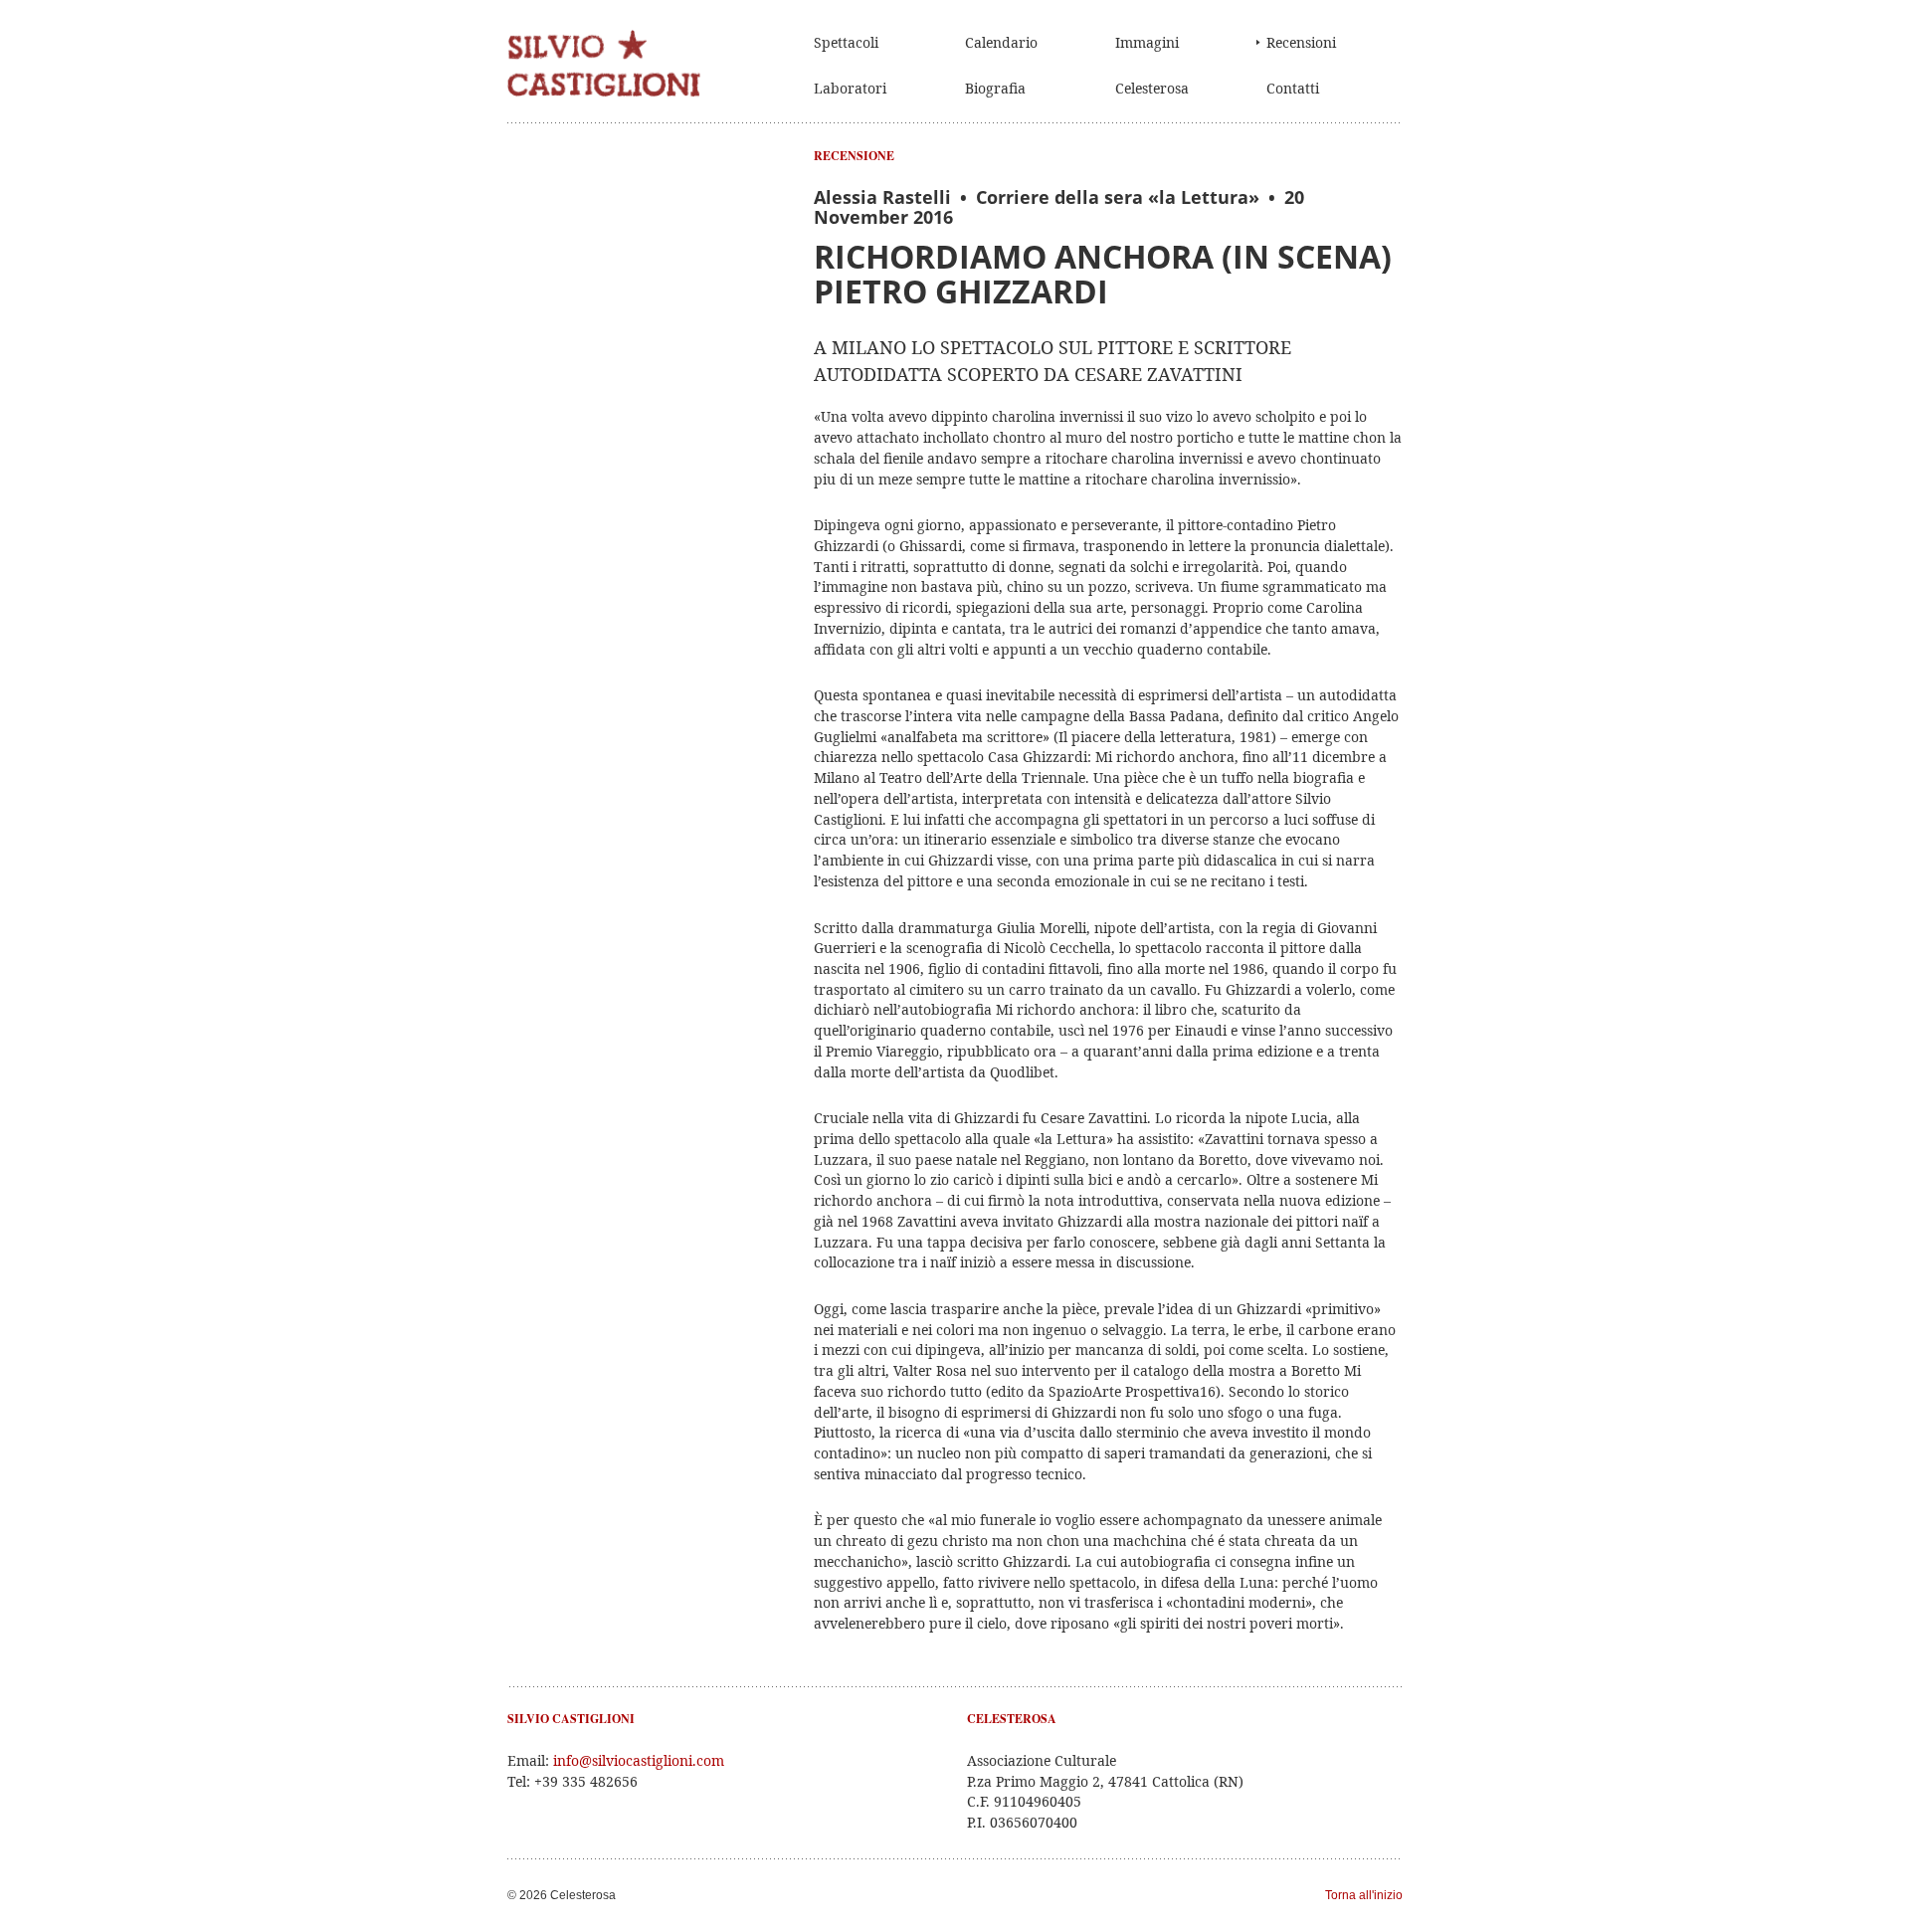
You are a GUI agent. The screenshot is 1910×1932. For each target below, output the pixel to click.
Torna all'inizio (1364, 1895)
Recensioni (1301, 42)
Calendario (1001, 42)
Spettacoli (846, 42)
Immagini (1147, 42)
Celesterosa (1152, 88)
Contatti (1293, 88)
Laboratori (850, 88)
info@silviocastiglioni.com (639, 1760)
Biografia (995, 88)
